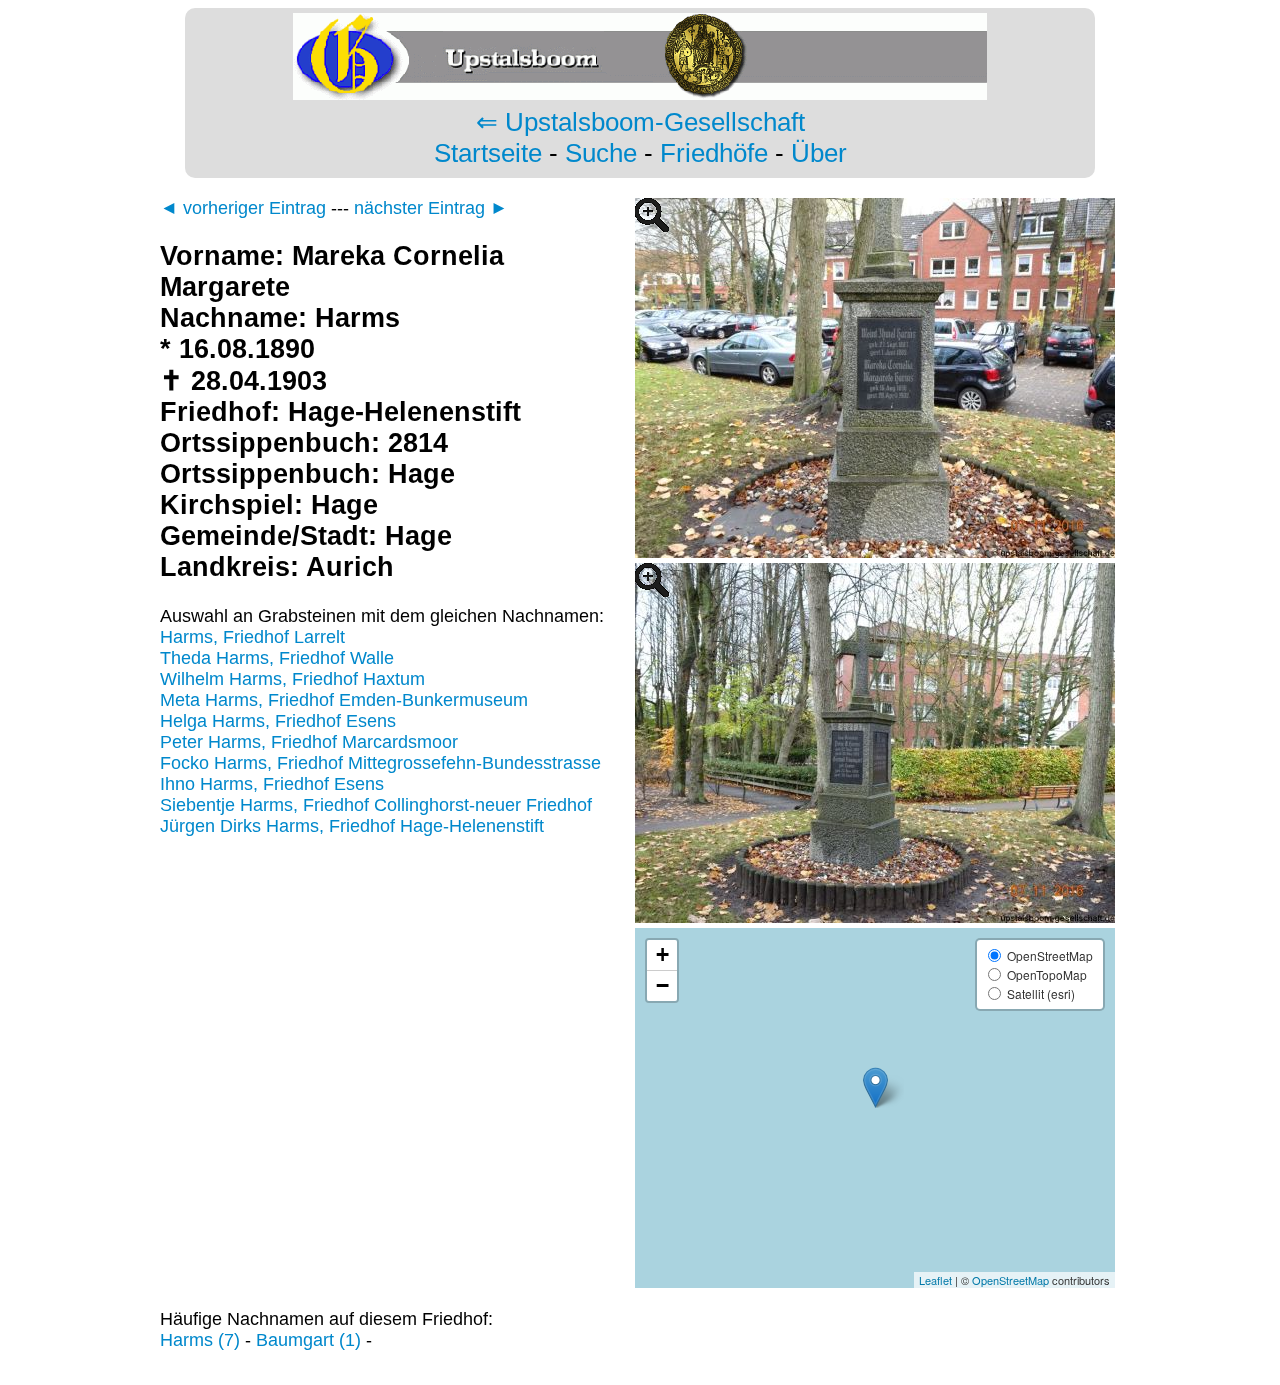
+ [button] (662, 954)
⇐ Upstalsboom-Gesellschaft (640, 122)
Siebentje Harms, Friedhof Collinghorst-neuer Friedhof (376, 805)
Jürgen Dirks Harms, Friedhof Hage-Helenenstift (352, 826)
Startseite (488, 153)
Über (819, 153)
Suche (601, 153)
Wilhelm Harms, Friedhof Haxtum (292, 679)
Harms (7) (200, 1340)
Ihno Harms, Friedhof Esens (272, 784)
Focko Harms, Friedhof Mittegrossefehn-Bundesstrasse (380, 763)
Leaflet (935, 1280)
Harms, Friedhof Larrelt (252, 637)
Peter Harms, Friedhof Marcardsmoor (309, 742)
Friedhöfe (714, 153)
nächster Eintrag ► (431, 208)
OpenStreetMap (1010, 1280)
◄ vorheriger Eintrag (243, 208)
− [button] (662, 985)
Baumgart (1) (308, 1340)
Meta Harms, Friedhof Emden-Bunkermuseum (344, 700)
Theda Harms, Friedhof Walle (277, 658)
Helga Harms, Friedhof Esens (278, 721)
